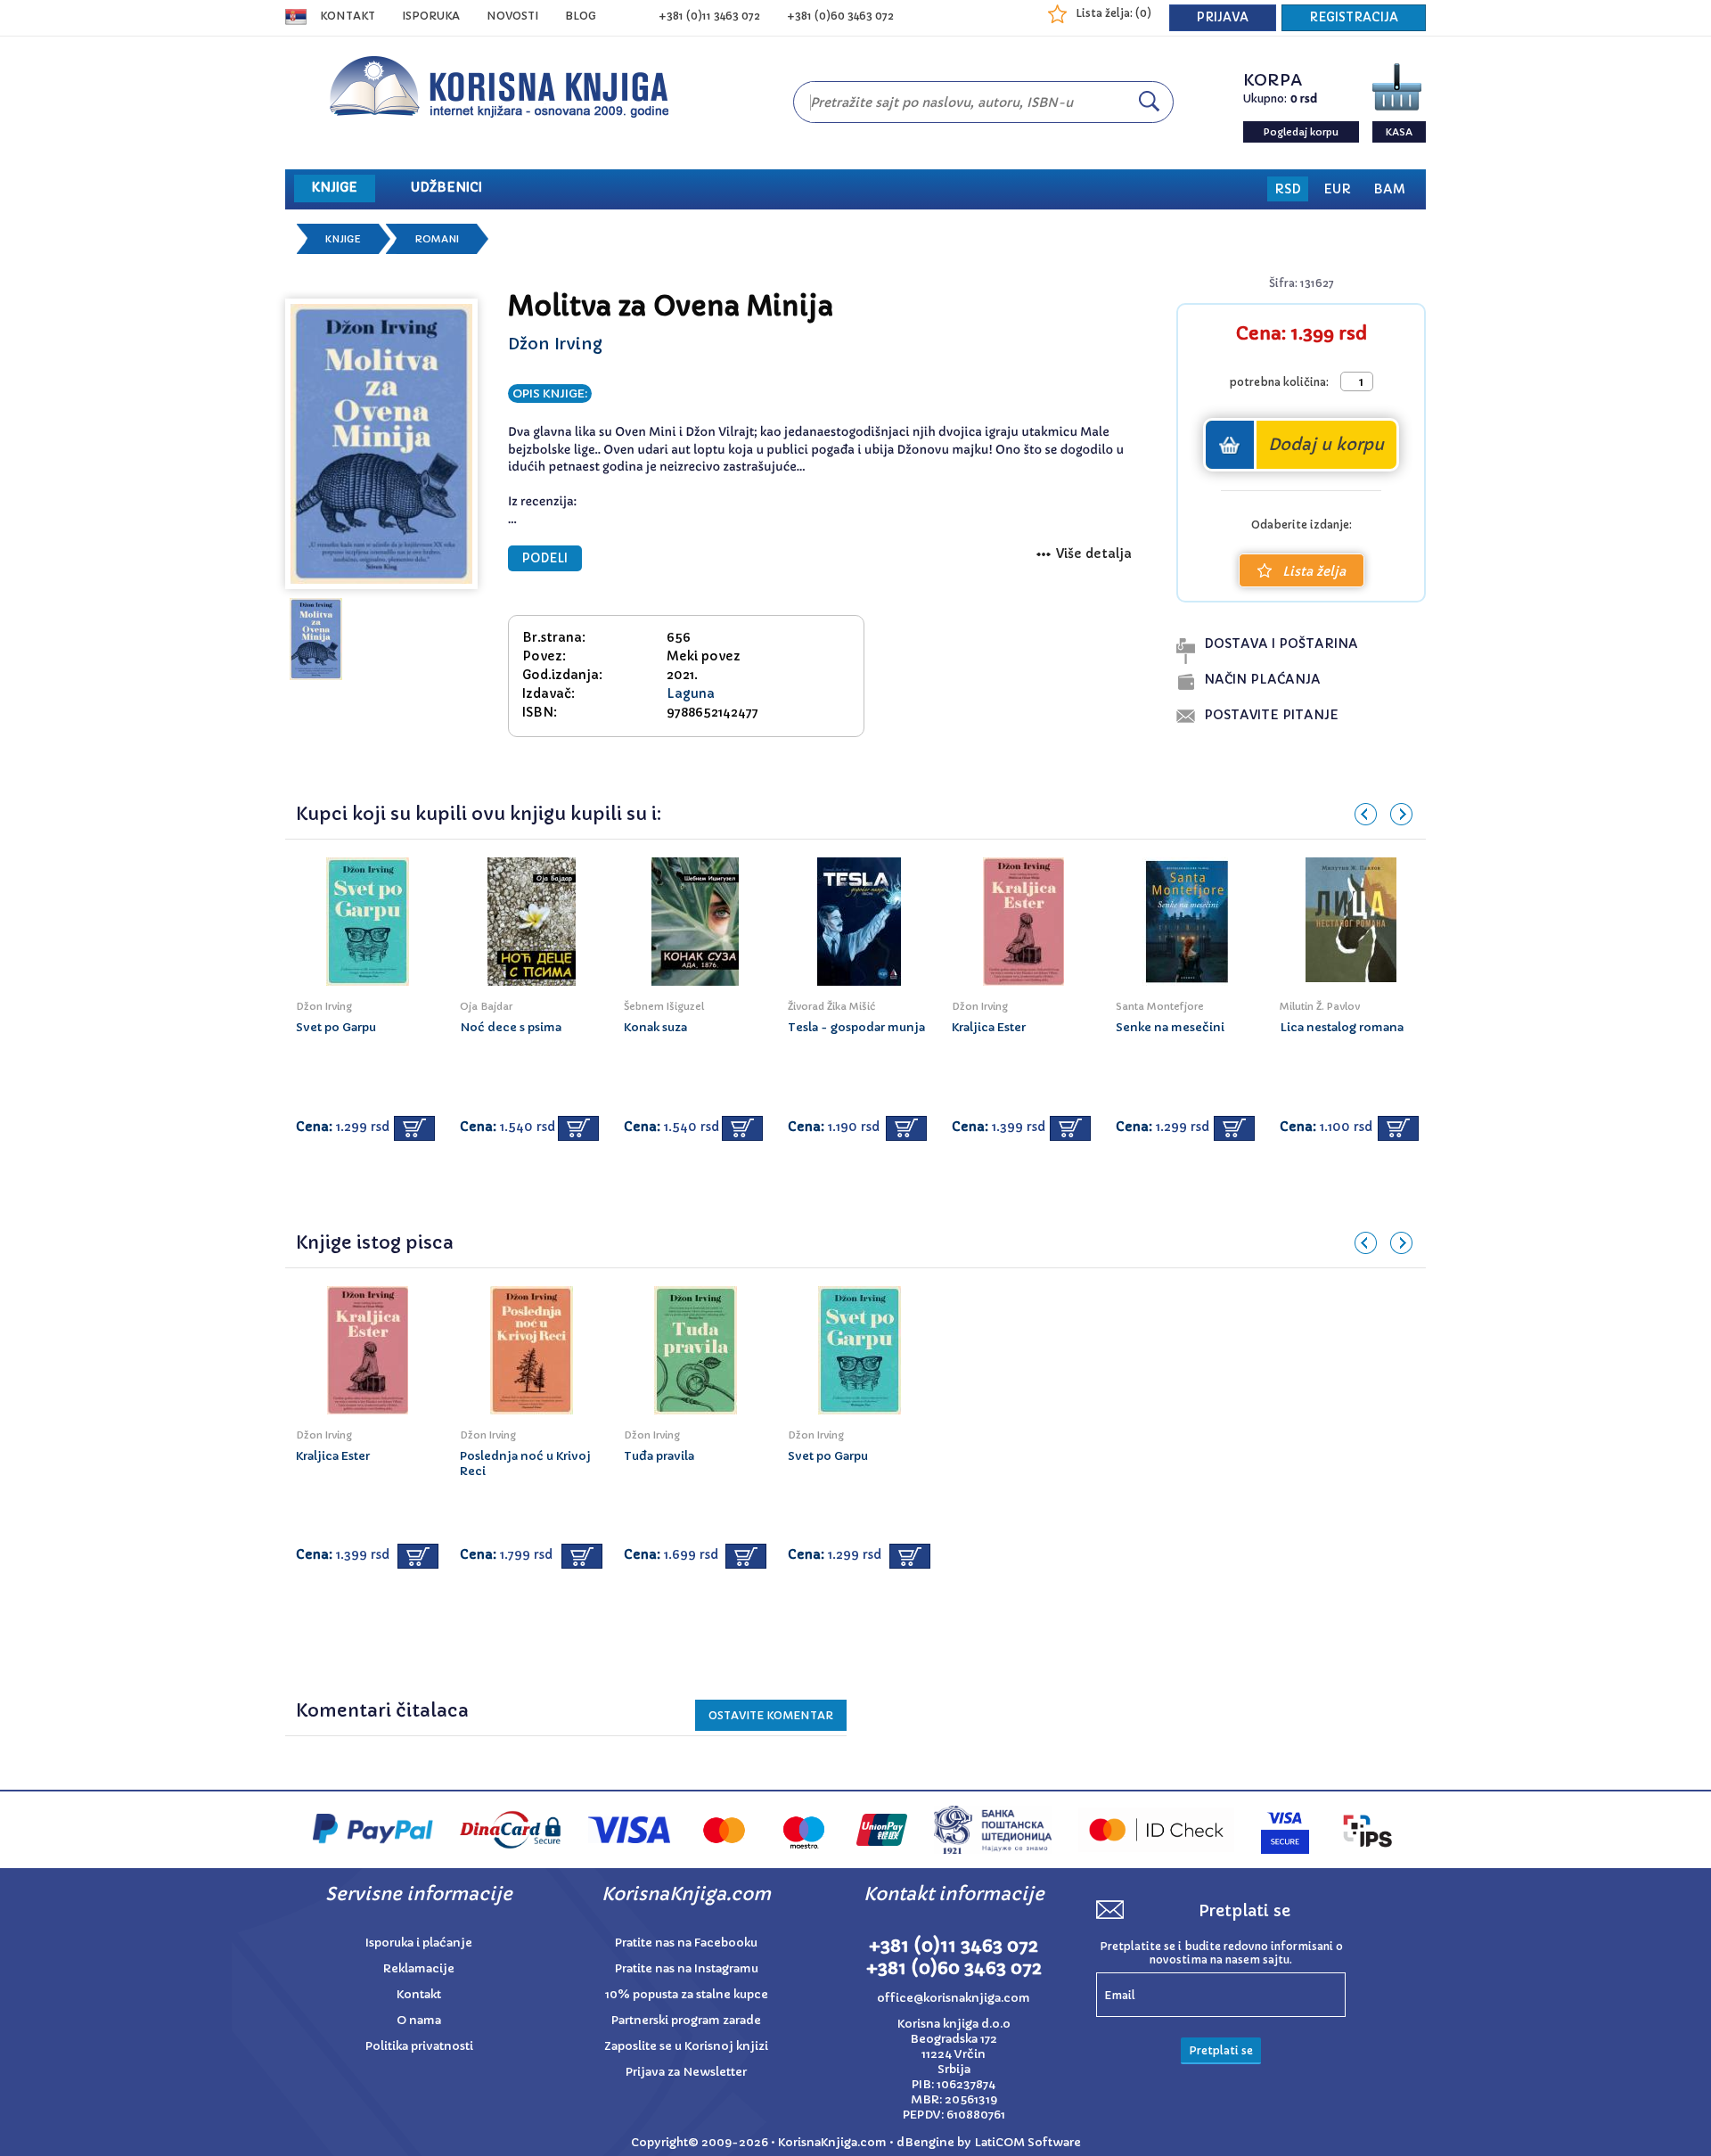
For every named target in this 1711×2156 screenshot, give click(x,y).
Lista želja (1314, 571)
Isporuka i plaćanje (419, 1943)
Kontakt (348, 16)
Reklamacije (419, 1968)
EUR (1337, 189)
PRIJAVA (1223, 17)
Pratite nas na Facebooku (686, 1943)
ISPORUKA (431, 16)
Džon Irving (555, 344)
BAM (1389, 189)
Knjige (343, 239)
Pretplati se (1221, 2050)
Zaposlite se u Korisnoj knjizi (686, 2046)
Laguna (691, 693)
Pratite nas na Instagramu (687, 1968)
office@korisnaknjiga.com (954, 1998)
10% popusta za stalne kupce (687, 1994)
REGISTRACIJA (1354, 17)
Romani (437, 239)
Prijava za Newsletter (686, 2072)
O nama (419, 2020)
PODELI (545, 558)
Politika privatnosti (419, 2046)
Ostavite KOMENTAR (771, 1715)
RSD (1288, 189)
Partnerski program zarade (686, 2020)
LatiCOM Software (1027, 2142)
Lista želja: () (1113, 13)
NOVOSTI (512, 16)
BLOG (581, 16)
